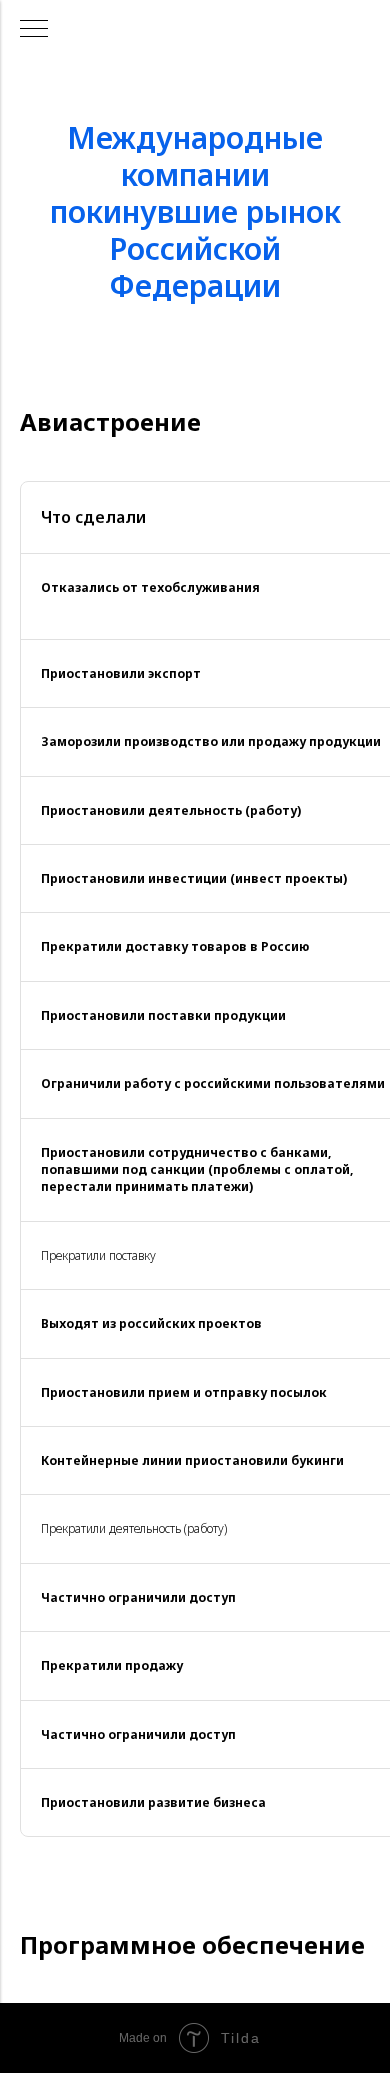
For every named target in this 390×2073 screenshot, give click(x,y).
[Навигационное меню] (34, 30)
